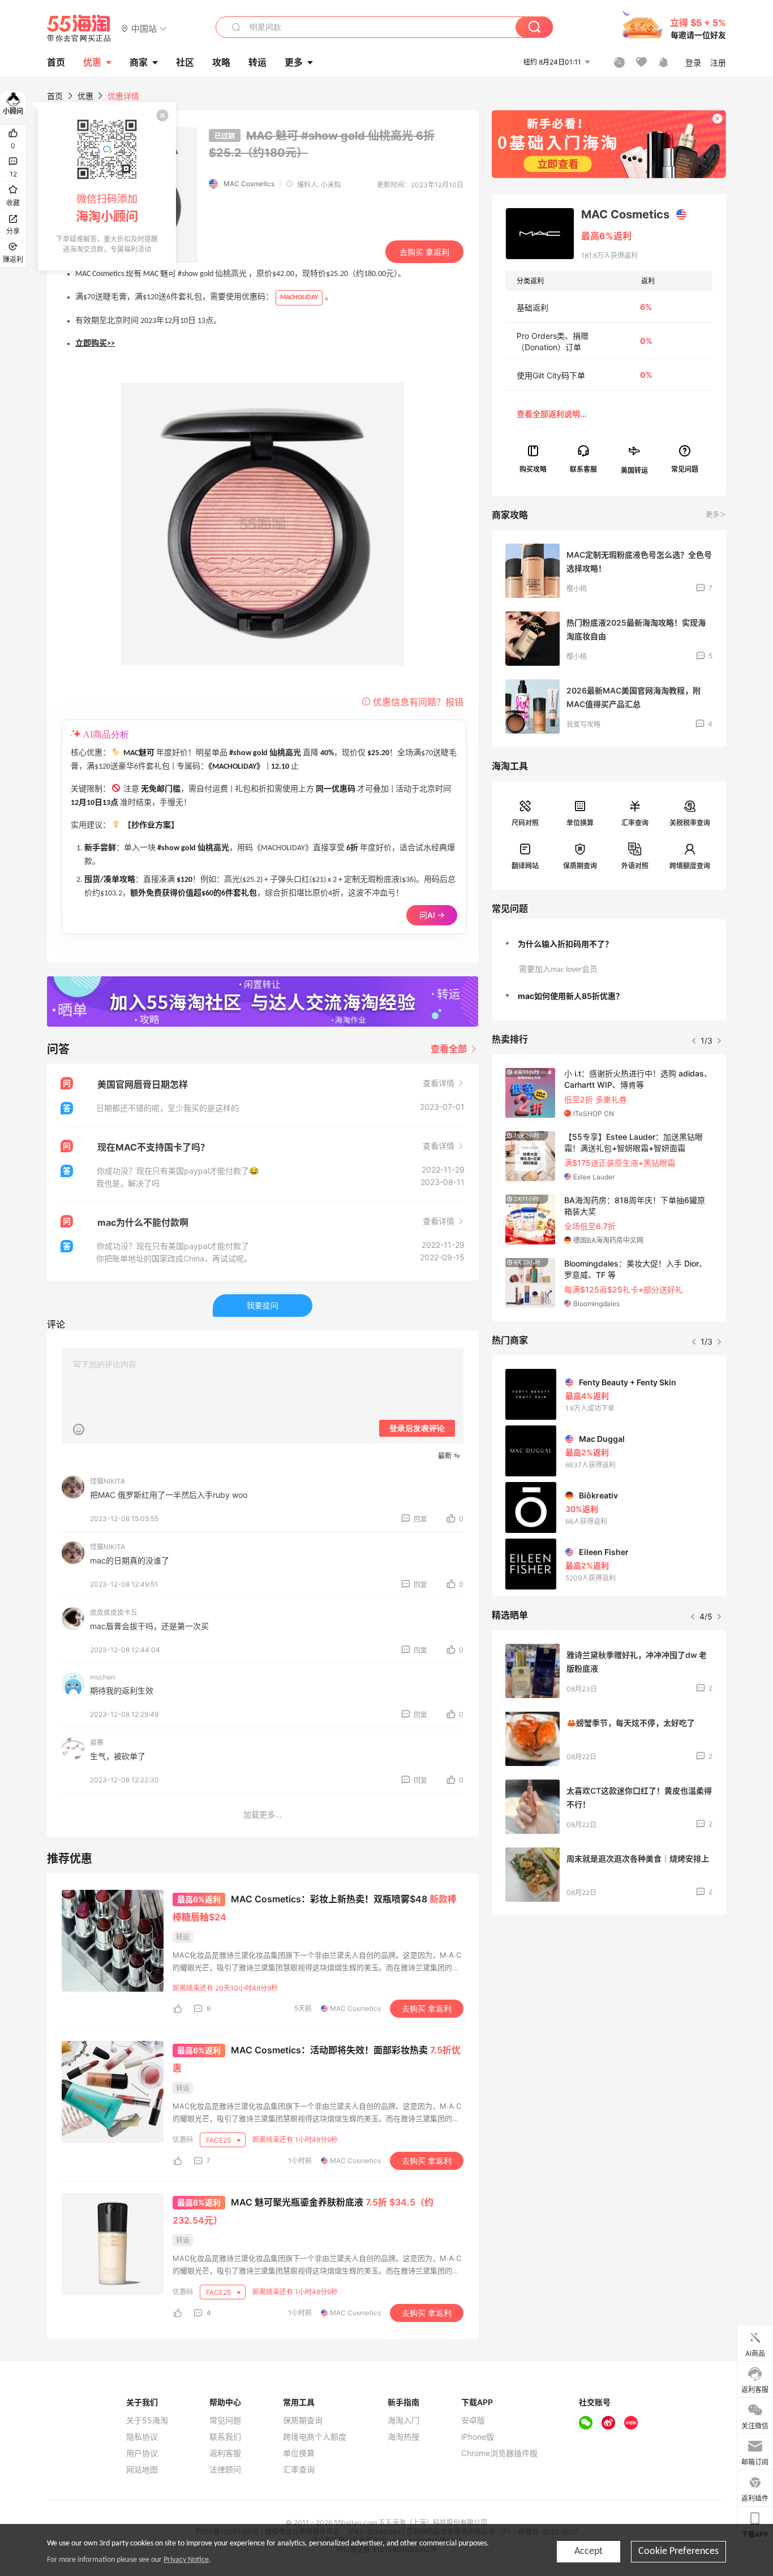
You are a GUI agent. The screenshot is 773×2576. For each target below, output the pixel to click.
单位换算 (580, 823)
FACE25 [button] (219, 2140)
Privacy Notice (186, 2560)
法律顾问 (225, 2470)
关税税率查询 (690, 823)
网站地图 (142, 2470)
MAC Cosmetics (249, 184)
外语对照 (635, 866)
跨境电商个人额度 (315, 2437)
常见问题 (225, 2420)
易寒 (97, 1743)
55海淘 (79, 28)
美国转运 (634, 470)
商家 (139, 62)
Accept (589, 2551)
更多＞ (716, 514)
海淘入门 (403, 2420)
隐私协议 (142, 2437)
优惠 (92, 62)
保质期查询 (580, 866)
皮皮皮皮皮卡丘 (114, 1612)
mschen (102, 1677)
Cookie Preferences (678, 2551)
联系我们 (225, 2437)
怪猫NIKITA (108, 1481)
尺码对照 (525, 823)
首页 (55, 96)
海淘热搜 (403, 2437)
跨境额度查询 (690, 866)
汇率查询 (635, 823)
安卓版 (473, 2420)
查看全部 (450, 1049)
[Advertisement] (609, 2008)
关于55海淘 (147, 2420)
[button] (144, 28)
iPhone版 (478, 2437)
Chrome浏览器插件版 (499, 2453)
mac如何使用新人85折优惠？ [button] (571, 996)
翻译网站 (525, 866)
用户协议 (142, 2453)
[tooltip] (107, 186)
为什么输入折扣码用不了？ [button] (565, 944)
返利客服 (225, 2453)
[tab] (609, 944)
